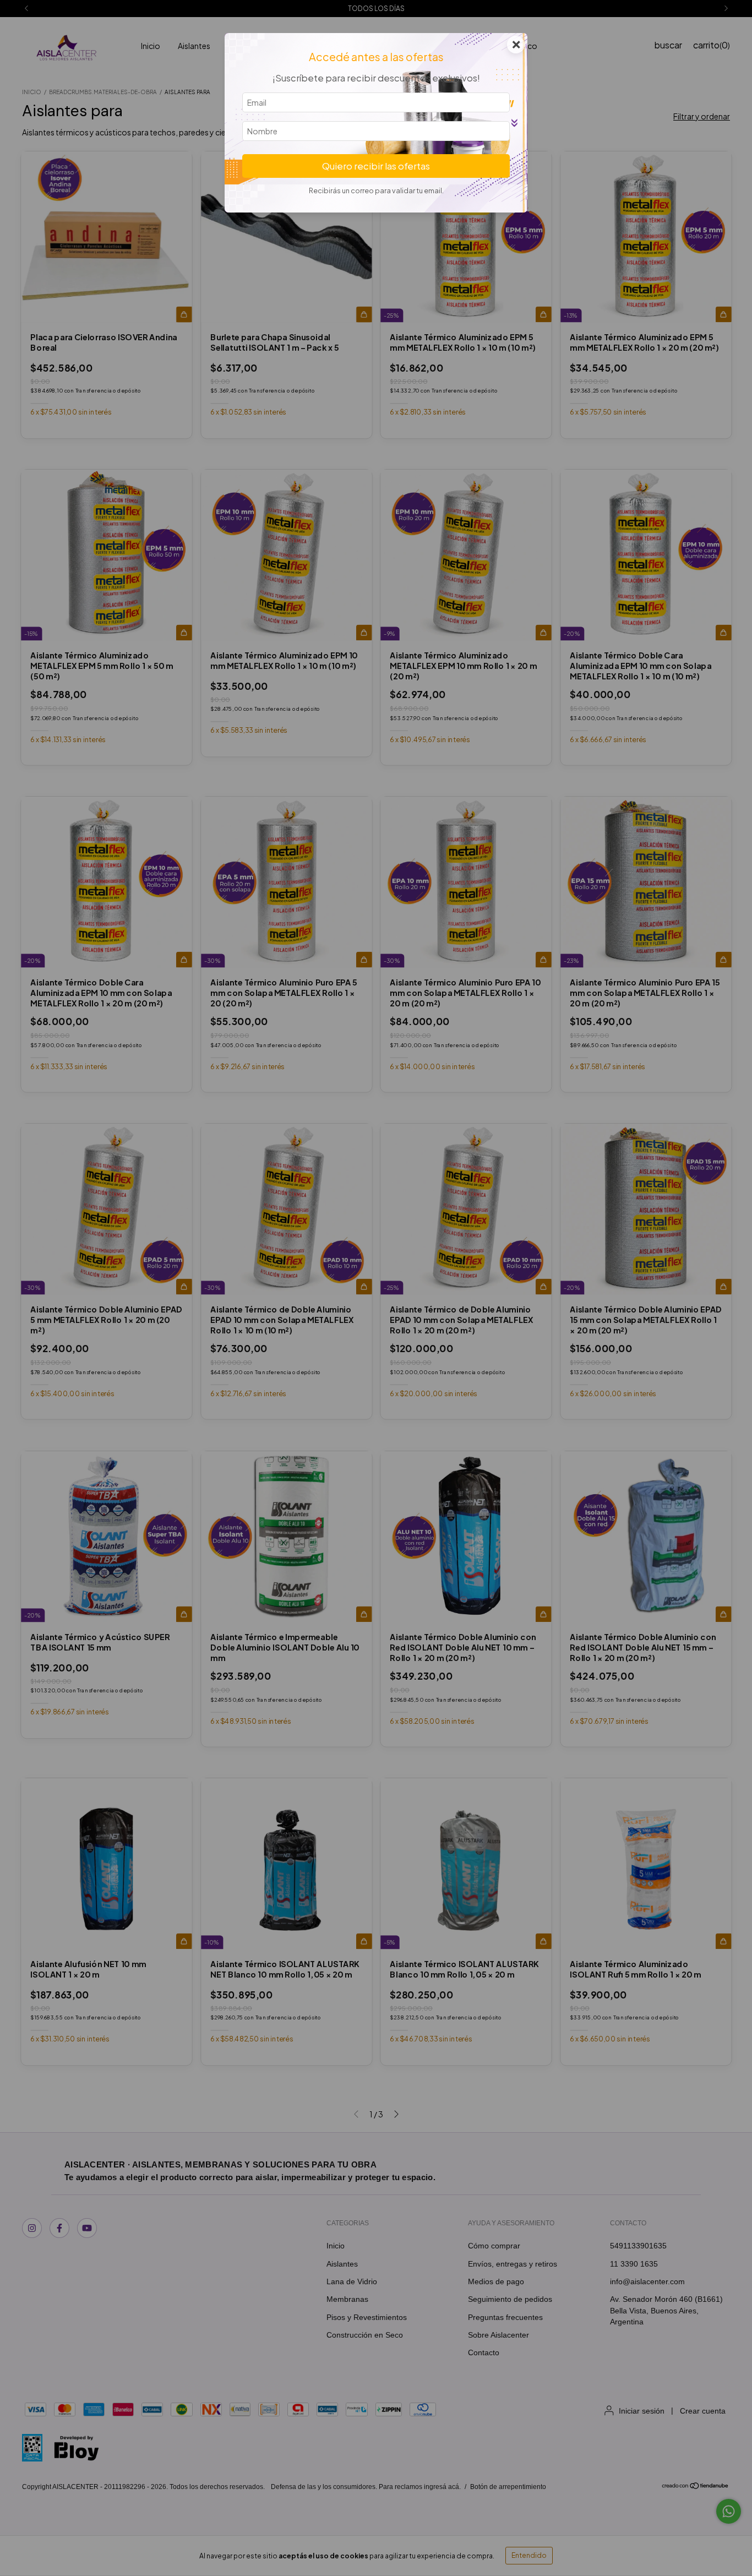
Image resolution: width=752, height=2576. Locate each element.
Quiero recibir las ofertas (376, 166)
